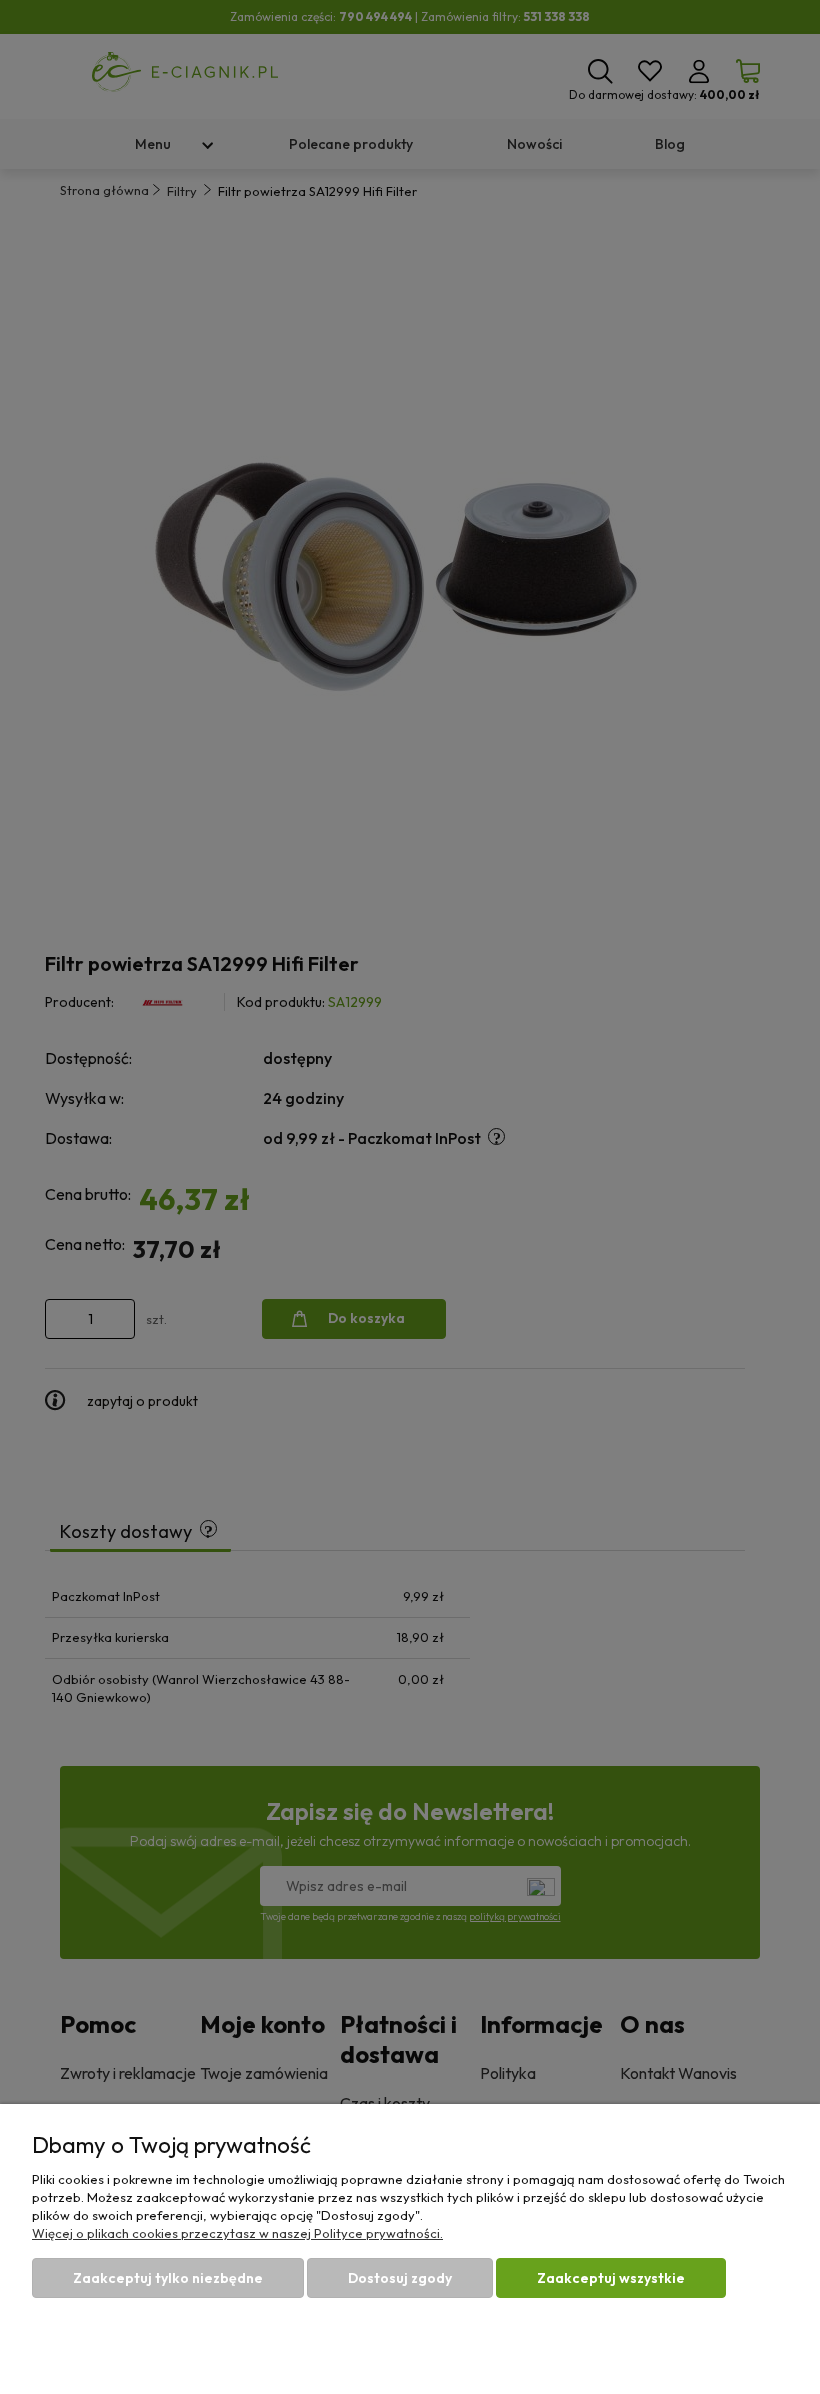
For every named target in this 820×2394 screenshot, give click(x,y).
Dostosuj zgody (400, 2278)
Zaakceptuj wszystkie (611, 2278)
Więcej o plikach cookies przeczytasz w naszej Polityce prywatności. (237, 2233)
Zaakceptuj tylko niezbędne (168, 2278)
